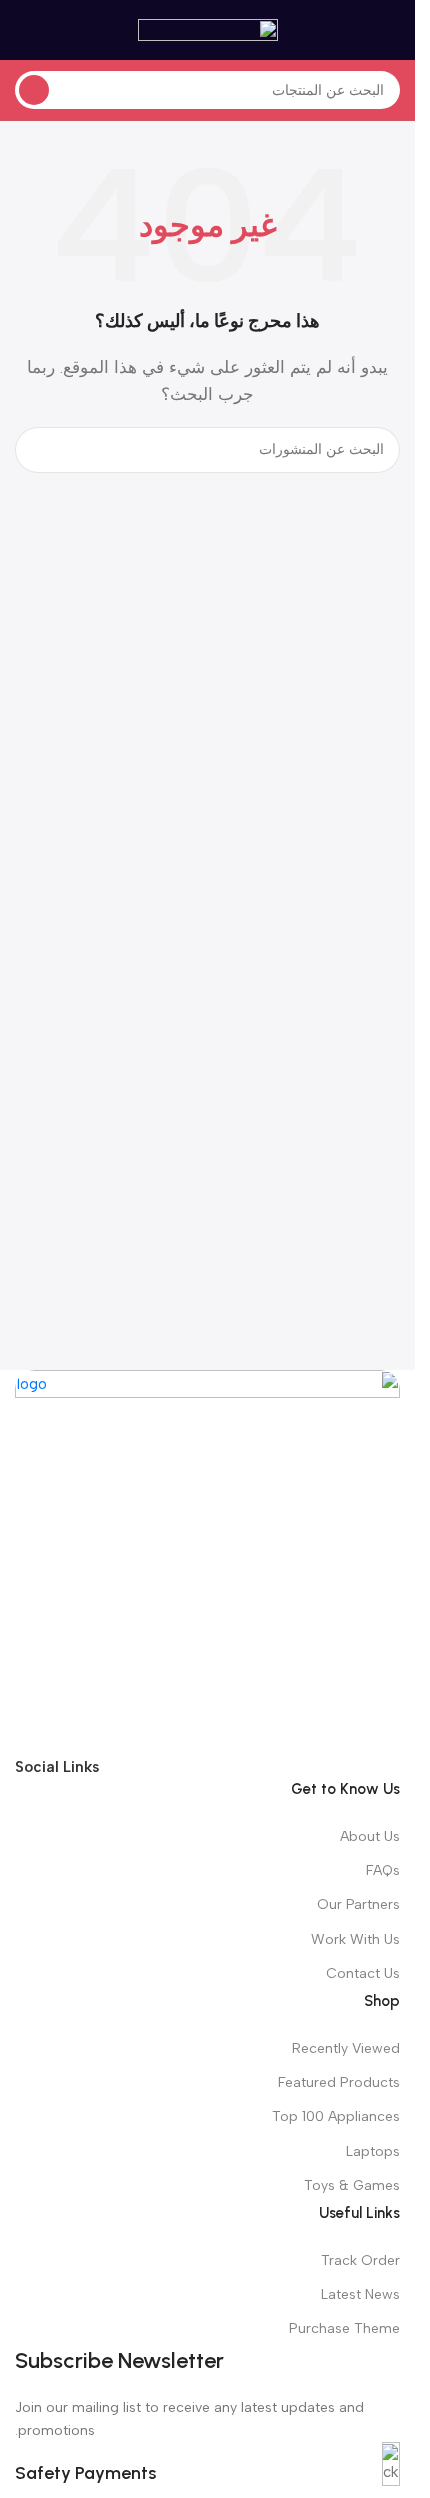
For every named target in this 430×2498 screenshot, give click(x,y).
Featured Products (339, 2082)
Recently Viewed (346, 2048)
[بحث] (34, 90)
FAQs (383, 1870)
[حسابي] (23, 30)
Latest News (360, 2294)
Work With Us (355, 1939)
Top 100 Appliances (336, 2116)
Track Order (360, 2260)
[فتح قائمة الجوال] (392, 30)
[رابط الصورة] (207, 1561)
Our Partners (358, 1904)
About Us (370, 1836)
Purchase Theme (344, 2328)
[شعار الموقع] (208, 29)
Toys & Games (352, 2185)
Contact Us (363, 1973)
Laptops (373, 2151)
